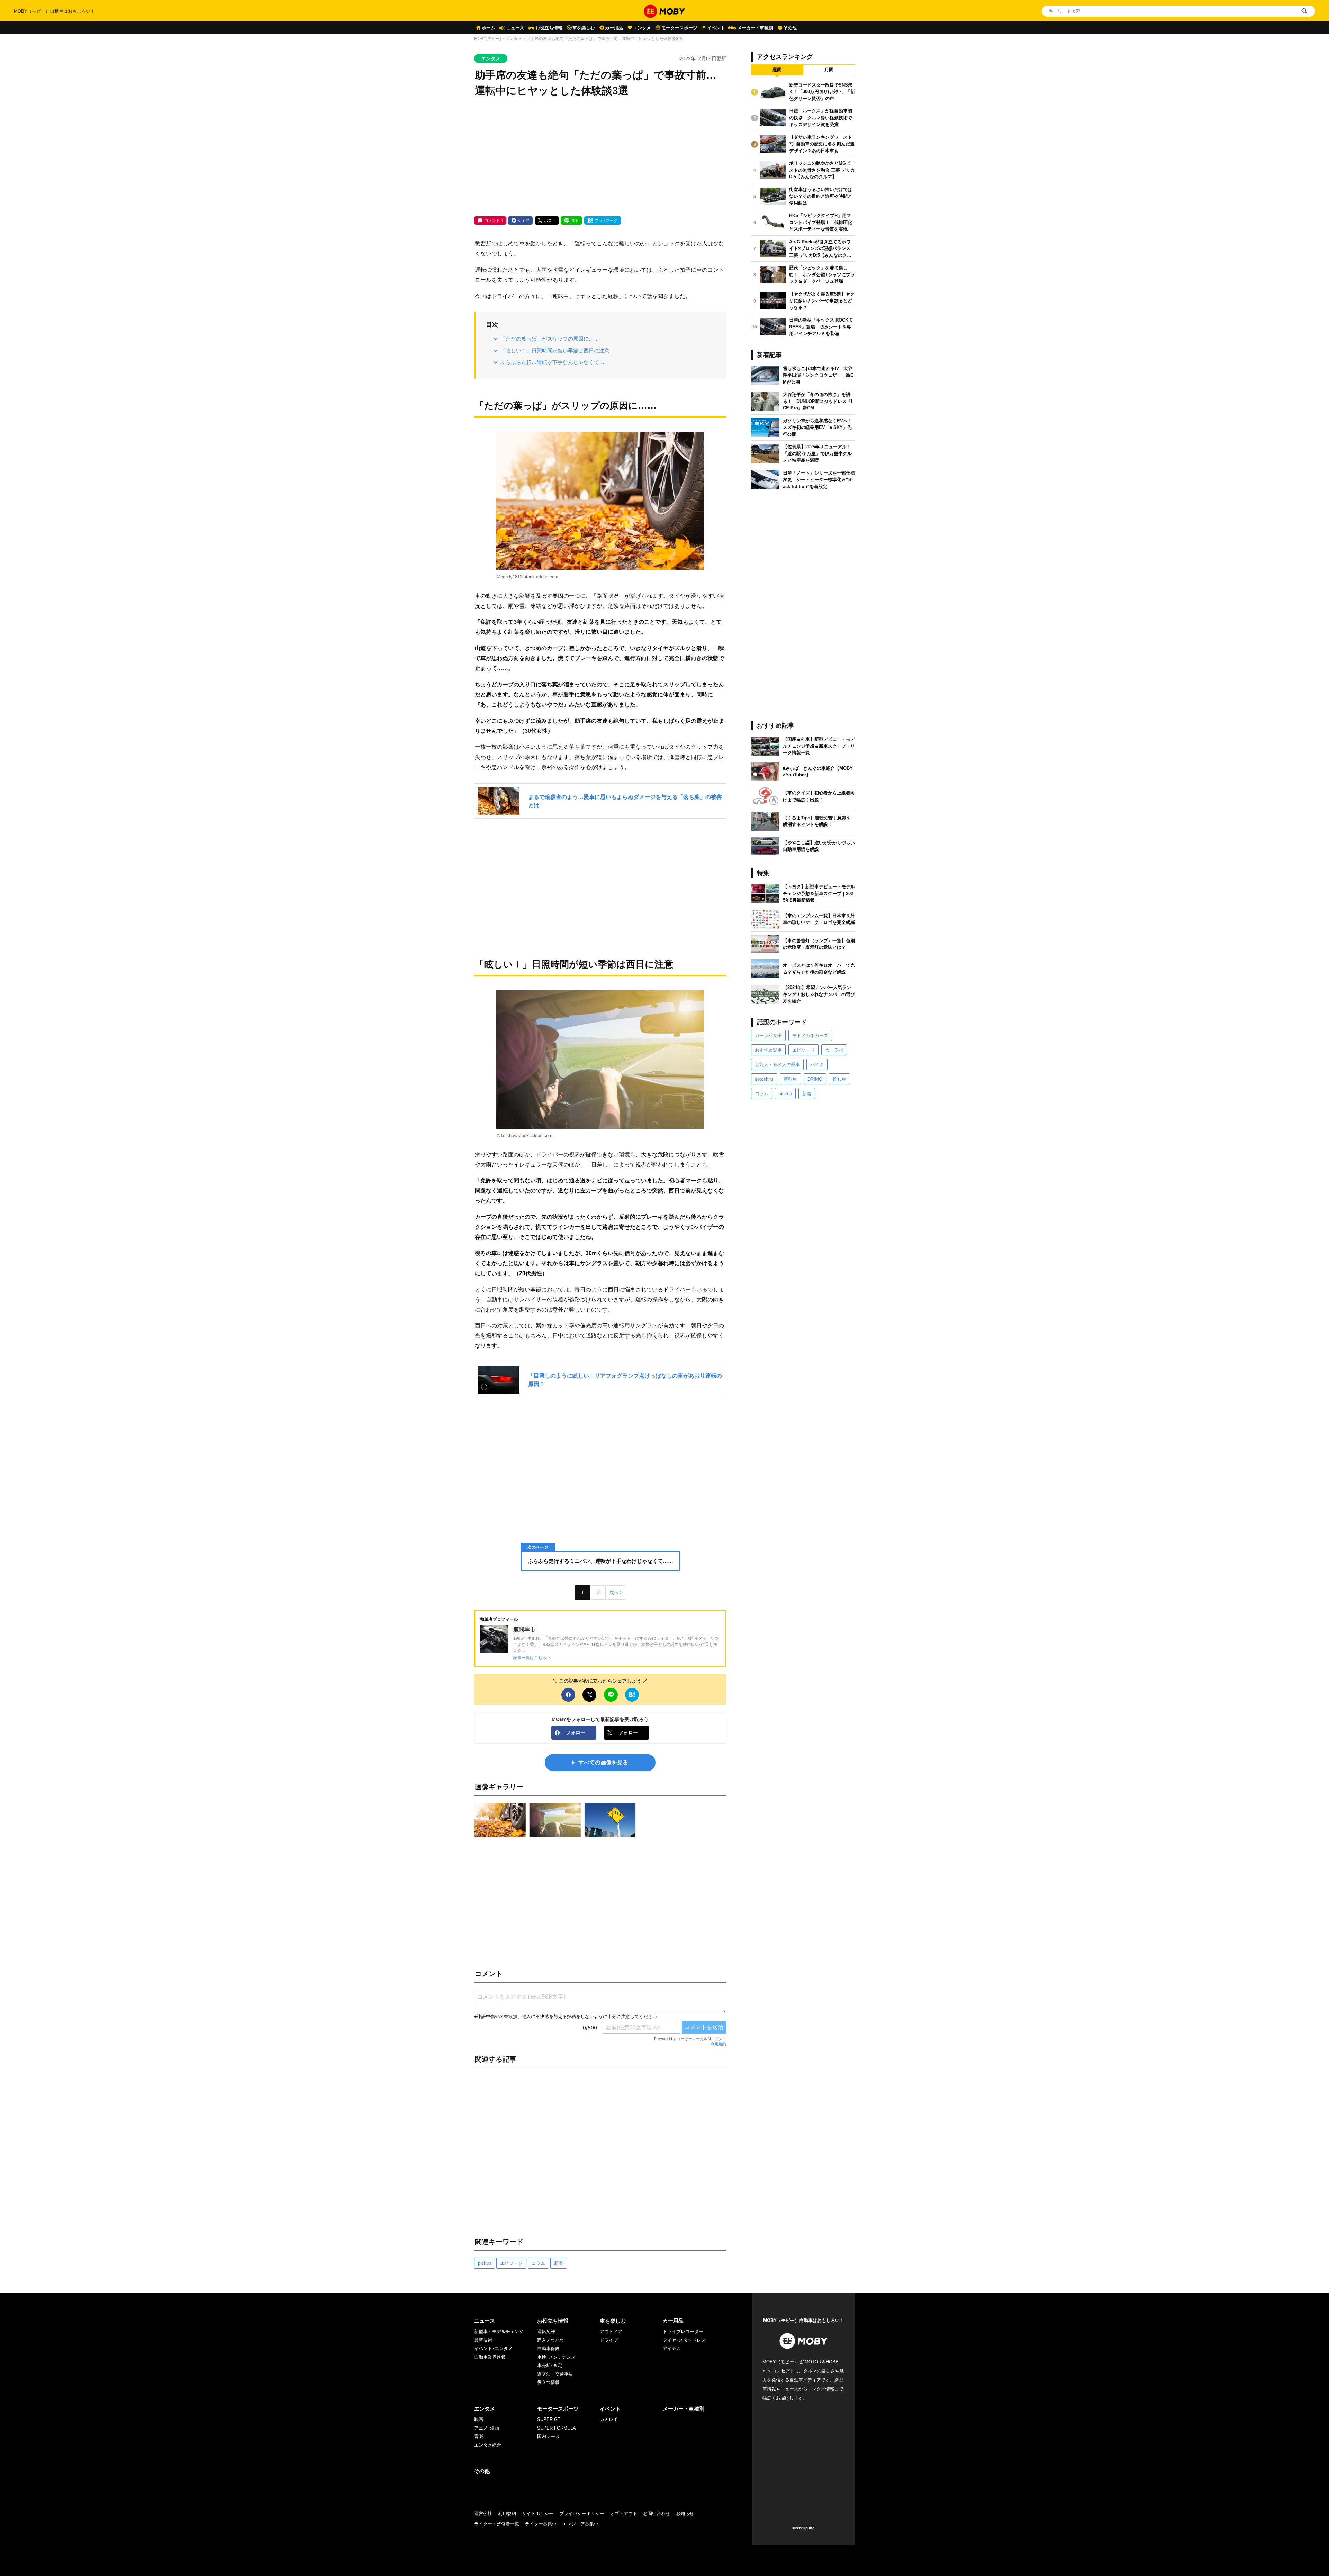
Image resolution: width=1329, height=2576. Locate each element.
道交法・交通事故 (555, 2374)
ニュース (515, 28)
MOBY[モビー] (487, 39)
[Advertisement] (600, 157)
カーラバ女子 (768, 1035)
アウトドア (611, 2331)
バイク (817, 1065)
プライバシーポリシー (582, 2514)
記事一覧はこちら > (532, 1658)
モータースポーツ (679, 28)
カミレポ (609, 2419)
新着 (559, 2263)
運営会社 (483, 2514)
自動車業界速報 (490, 2357)
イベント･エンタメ (493, 2348)
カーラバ (834, 1050)
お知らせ (685, 2514)
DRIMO (815, 1079)
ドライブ (609, 2340)
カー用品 (614, 28)
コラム (538, 2263)
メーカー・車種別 (755, 28)
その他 (790, 28)
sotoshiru (764, 1079)
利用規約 (718, 2044)
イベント (716, 28)
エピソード (511, 2263)
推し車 (839, 1079)
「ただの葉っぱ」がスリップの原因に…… (550, 339)
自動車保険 (548, 2348)
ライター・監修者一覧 (497, 2524)
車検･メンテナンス (556, 2357)
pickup (485, 2263)
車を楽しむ (584, 28)
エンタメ (642, 28)
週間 (777, 70)
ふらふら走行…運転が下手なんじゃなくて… (552, 362)
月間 (829, 70)
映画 (479, 2419)
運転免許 (546, 2331)
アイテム (672, 2348)
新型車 (790, 1079)
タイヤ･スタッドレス (684, 2340)
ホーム (489, 28)
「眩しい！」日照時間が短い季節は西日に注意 (555, 350)
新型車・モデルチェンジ (499, 2331)
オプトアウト (624, 2514)
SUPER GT (549, 2419)
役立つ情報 (548, 2382)
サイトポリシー (538, 2514)
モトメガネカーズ (810, 1035)
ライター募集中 (541, 2524)
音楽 (479, 2436)
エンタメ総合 (488, 2445)
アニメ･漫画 (487, 2428)
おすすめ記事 (768, 1050)
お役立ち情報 (549, 28)
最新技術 (483, 2340)
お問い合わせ (657, 2514)
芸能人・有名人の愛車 (777, 1065)
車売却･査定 (550, 2365)
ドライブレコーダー (683, 2331)
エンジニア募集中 (580, 2524)
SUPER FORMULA (557, 2428)
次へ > (616, 1592)
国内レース (548, 2436)
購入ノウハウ (551, 2340)
